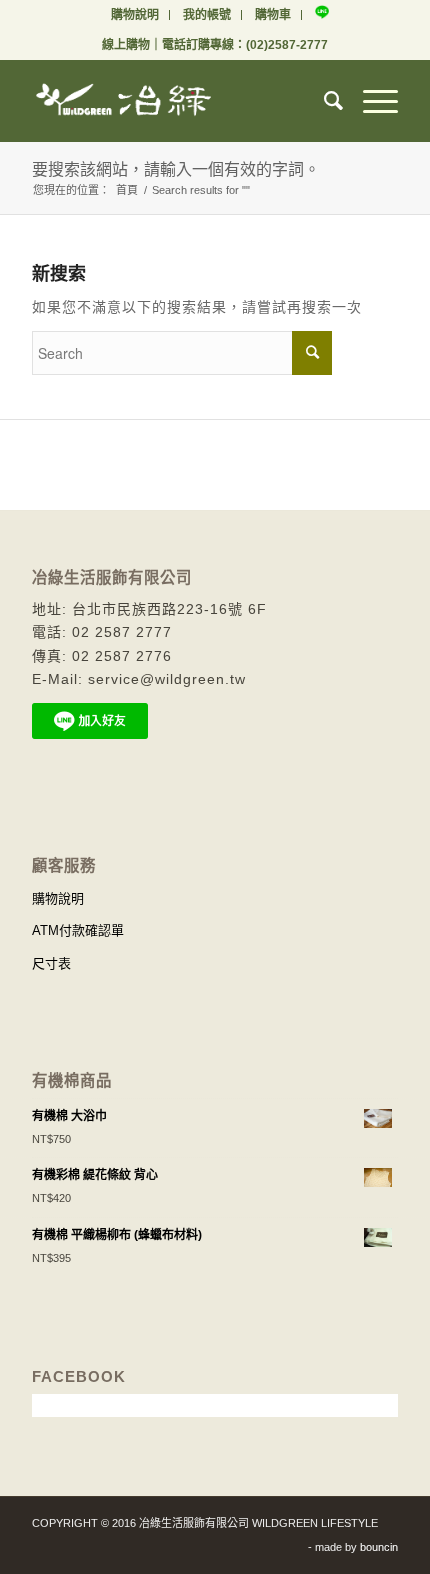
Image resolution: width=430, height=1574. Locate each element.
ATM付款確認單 (78, 930)
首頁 (127, 190)
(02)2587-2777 (287, 45)
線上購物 (126, 45)
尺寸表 (51, 963)
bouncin (379, 1547)
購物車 (273, 15)
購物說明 (135, 15)
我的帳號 (207, 15)
